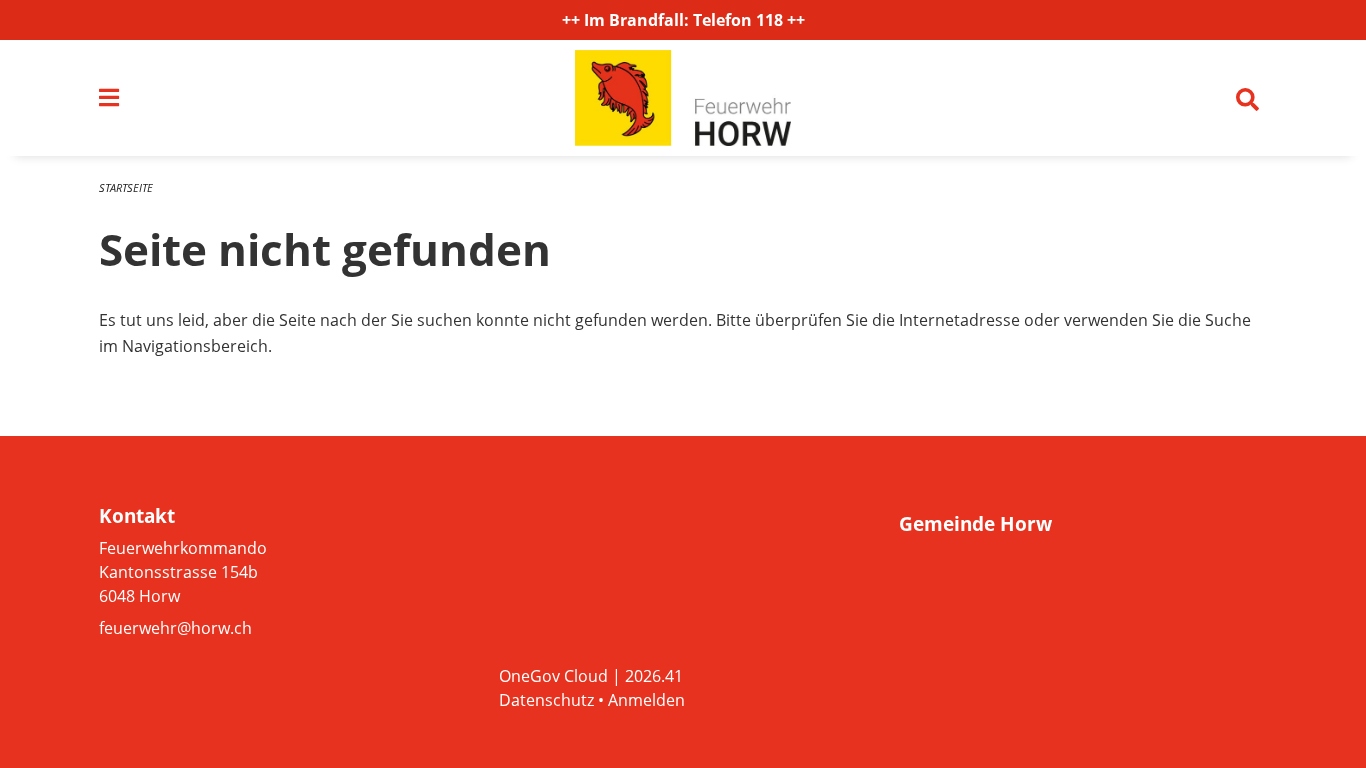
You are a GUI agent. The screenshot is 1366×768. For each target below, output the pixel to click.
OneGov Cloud (553, 676)
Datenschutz (546, 700)
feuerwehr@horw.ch (175, 628)
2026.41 (654, 676)
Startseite (126, 187)
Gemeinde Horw (975, 524)
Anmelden (646, 700)
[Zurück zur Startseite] (682, 98)
